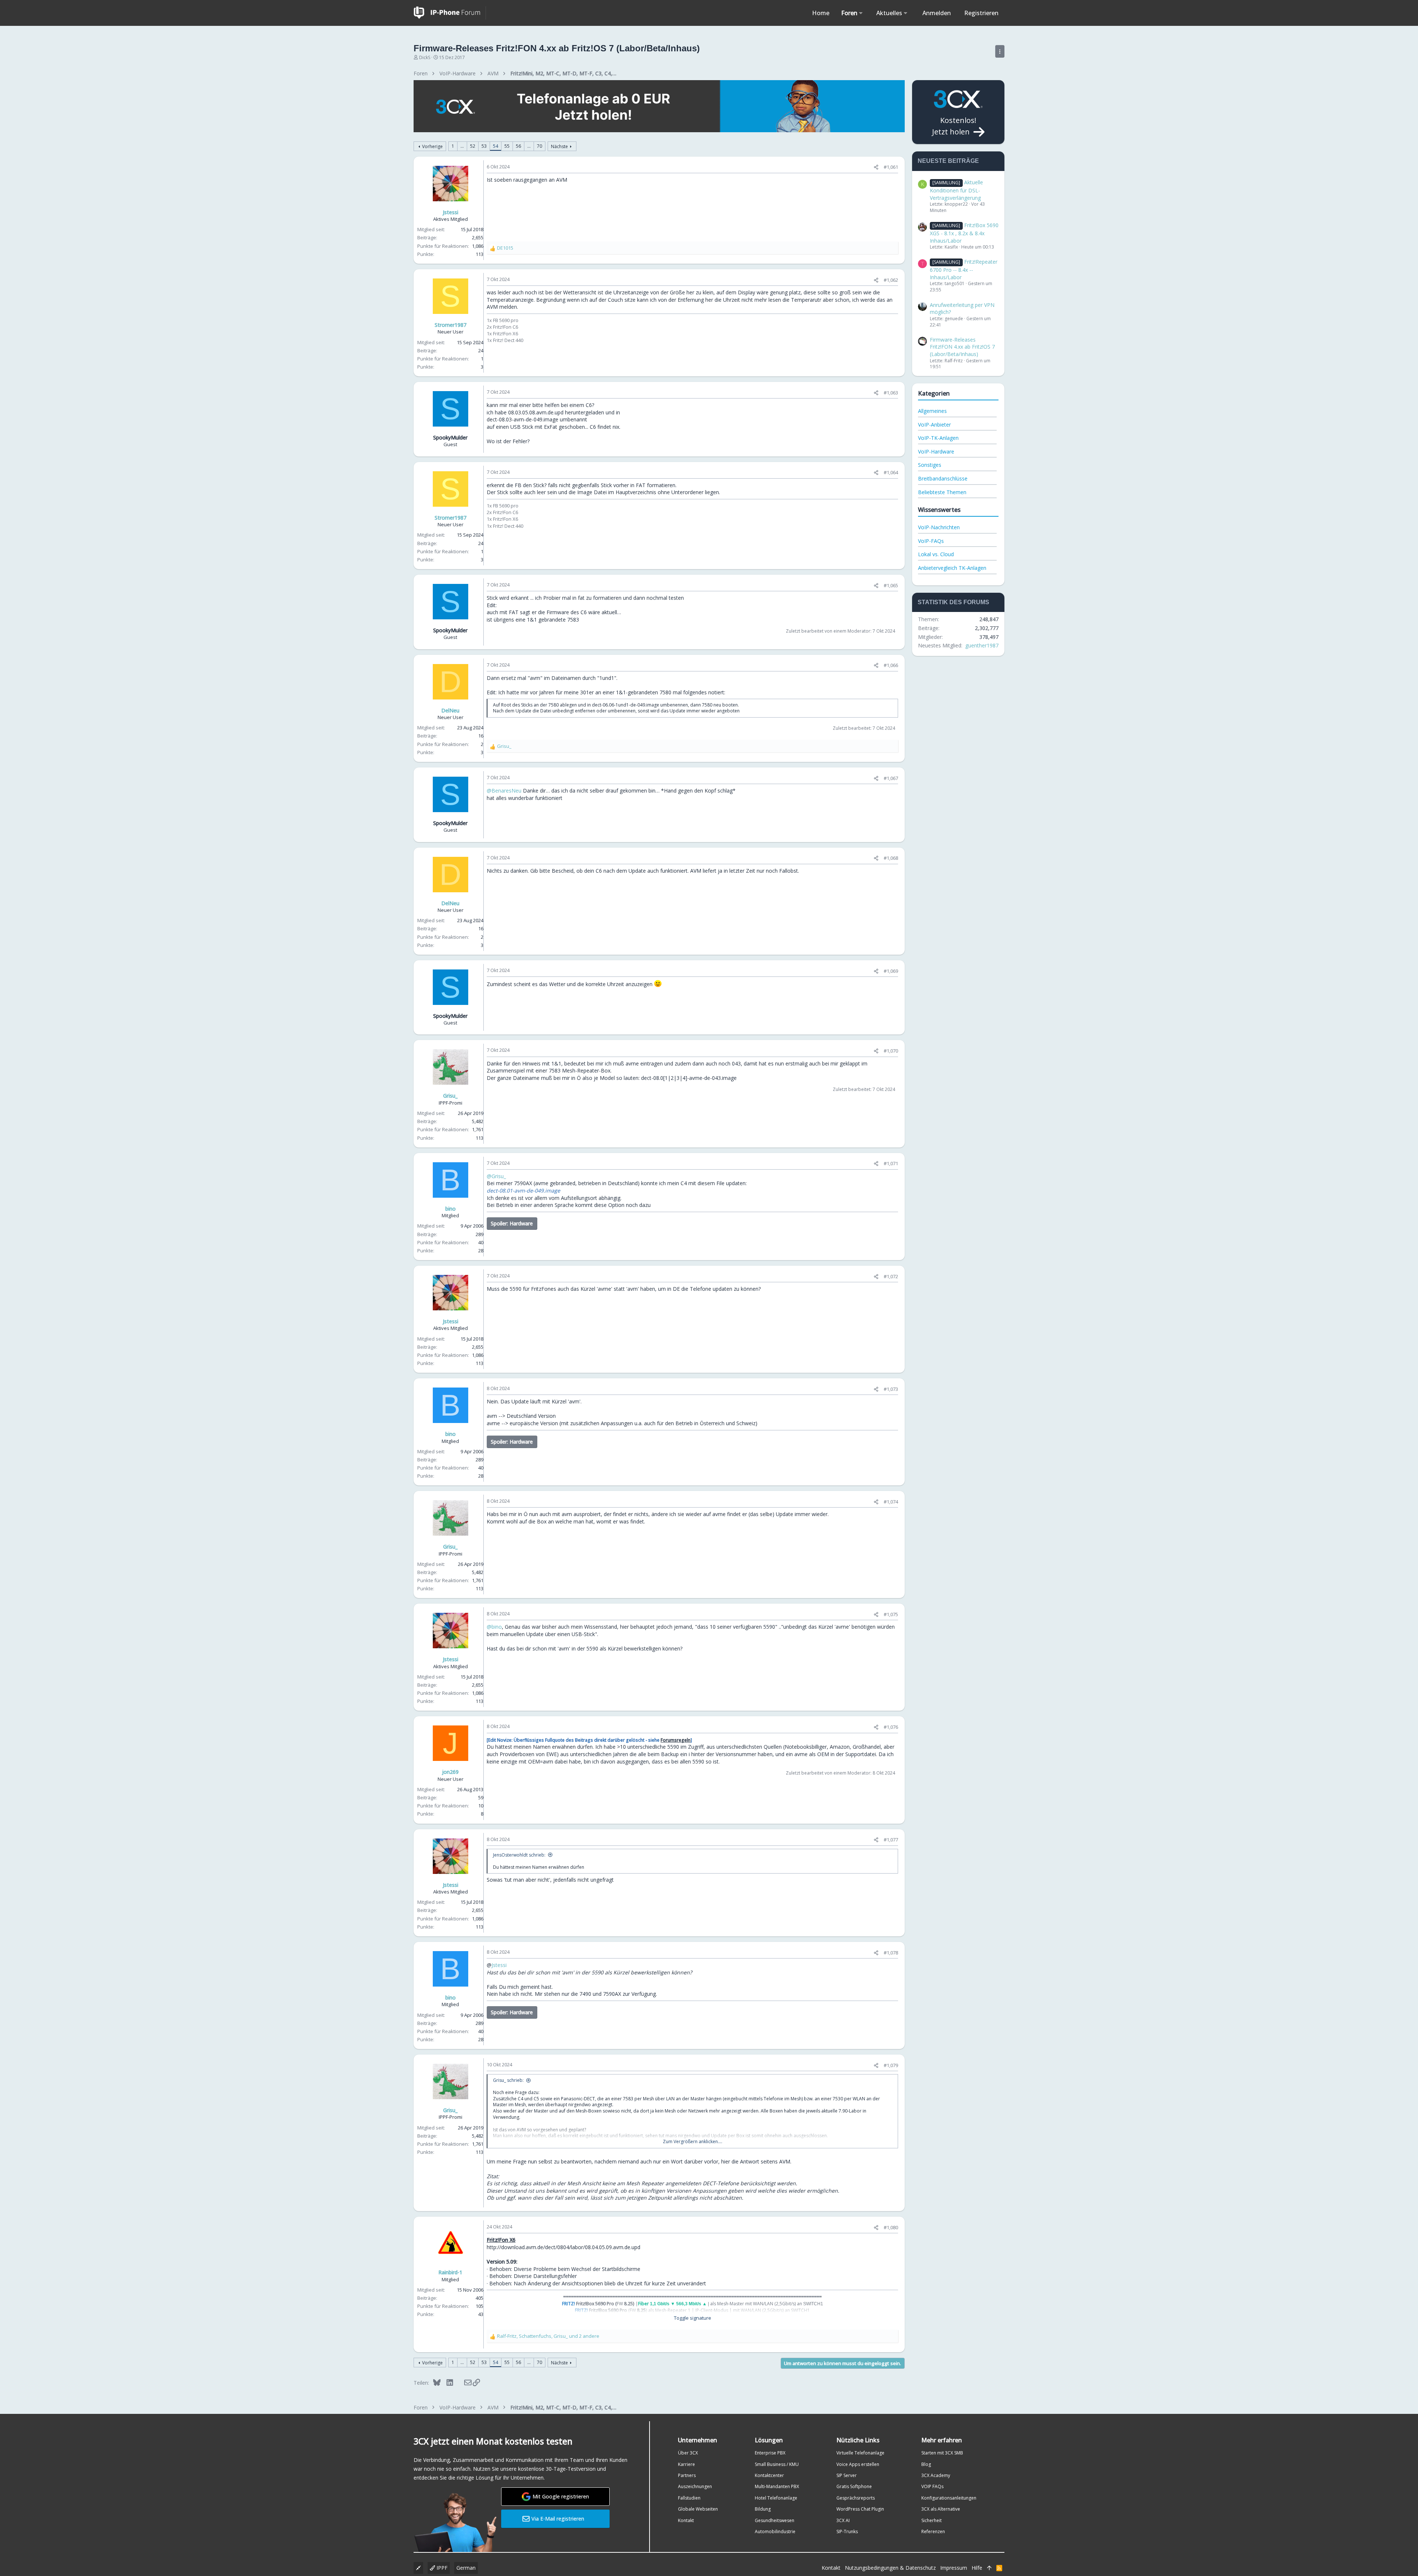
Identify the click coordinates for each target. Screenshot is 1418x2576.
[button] (861, 13)
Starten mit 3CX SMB (942, 2453)
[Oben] (989, 2568)
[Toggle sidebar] (1000, 51)
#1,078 (891, 1953)
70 (540, 146)
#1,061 (891, 167)
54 (496, 146)
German (466, 2568)
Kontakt (686, 2520)
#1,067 (891, 778)
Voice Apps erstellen (858, 2464)
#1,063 (891, 393)
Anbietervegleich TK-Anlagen (952, 568)
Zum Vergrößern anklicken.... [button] (693, 2142)
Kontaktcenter (769, 2475)
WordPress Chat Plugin (860, 2509)
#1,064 (891, 472)
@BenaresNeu (504, 791)
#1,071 (891, 1163)
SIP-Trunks (847, 2531)
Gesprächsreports (856, 2498)
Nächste (559, 146)
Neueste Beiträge (948, 161)
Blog (926, 2464)
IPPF (441, 2568)
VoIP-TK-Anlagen (938, 438)
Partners (687, 2475)
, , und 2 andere (548, 2336)
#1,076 (891, 1727)
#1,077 (891, 1840)
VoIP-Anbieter (934, 425)
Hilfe (977, 2568)
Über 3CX (688, 2453)
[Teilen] (876, 167)
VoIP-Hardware (936, 451)
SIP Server (847, 2475)
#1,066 (891, 665)
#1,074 (891, 1502)
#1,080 (891, 2227)
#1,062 (891, 280)
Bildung (763, 2509)
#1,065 (891, 585)
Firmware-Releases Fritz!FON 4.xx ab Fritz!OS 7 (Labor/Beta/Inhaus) (962, 347)
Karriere (686, 2464)
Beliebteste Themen (942, 492)
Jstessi (499, 1965)
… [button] (462, 146)
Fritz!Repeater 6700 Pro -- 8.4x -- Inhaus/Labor (964, 269)
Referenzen (933, 2531)
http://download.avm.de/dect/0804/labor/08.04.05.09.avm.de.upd (564, 2247)
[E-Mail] (463, 2382)
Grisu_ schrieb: (508, 2080)
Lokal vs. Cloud (936, 554)
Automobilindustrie (775, 2531)
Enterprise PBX (770, 2453)
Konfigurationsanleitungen (949, 2498)
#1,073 (891, 1389)
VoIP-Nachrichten (939, 527)
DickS (425, 57)
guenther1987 (982, 645)
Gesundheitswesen (775, 2520)
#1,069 (891, 971)
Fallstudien (689, 2498)
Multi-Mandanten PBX (777, 2486)
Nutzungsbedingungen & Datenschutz (890, 2568)
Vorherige (432, 146)
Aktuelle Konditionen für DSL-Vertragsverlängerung (956, 190)
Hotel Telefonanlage (776, 2498)
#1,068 (891, 858)
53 (484, 146)
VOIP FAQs (932, 2486)
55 (507, 146)
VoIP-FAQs (931, 541)
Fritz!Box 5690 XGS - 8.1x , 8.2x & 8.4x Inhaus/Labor (964, 233)
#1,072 (891, 1276)
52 (473, 146)
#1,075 (891, 1614)
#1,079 (891, 2065)
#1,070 (891, 1051)
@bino (494, 1627)
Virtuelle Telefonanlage (860, 2453)
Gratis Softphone (854, 2486)
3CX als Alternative (941, 2509)
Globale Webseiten (698, 2509)
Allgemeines (932, 411)
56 (518, 146)
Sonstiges (930, 465)
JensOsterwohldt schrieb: (519, 1855)
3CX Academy (936, 2475)
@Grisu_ (496, 1176)
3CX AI (843, 2520)
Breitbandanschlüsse (943, 478)
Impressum (954, 2568)
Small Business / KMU (777, 2464)
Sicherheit (931, 2520)
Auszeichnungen (695, 2486)
